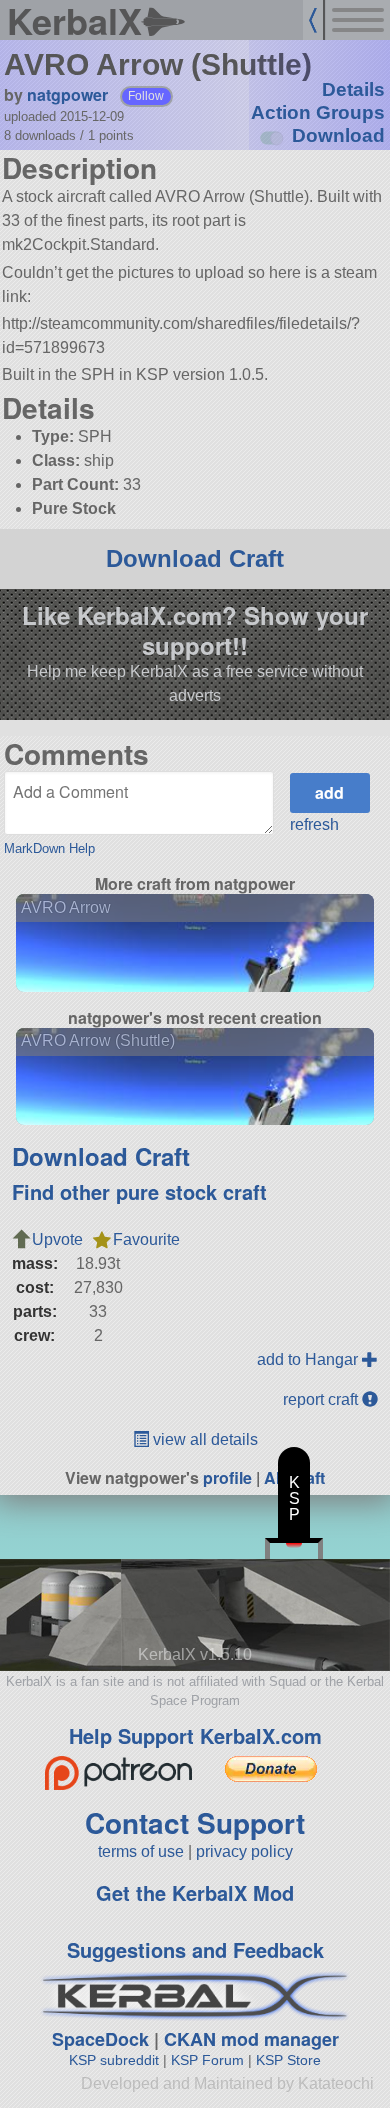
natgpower (67, 94)
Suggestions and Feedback (195, 1949)
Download (338, 135)
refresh (314, 824)
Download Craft (195, 558)
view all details (203, 1439)
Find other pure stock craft (139, 1191)
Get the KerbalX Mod (195, 1892)
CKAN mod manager (251, 2039)
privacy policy (244, 1851)
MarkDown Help (49, 848)
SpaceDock (100, 2039)
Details (353, 89)
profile (227, 1477)
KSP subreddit (114, 2060)
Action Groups (318, 112)
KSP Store (288, 2060)
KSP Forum (207, 2060)
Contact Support (195, 1822)
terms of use (141, 1851)
